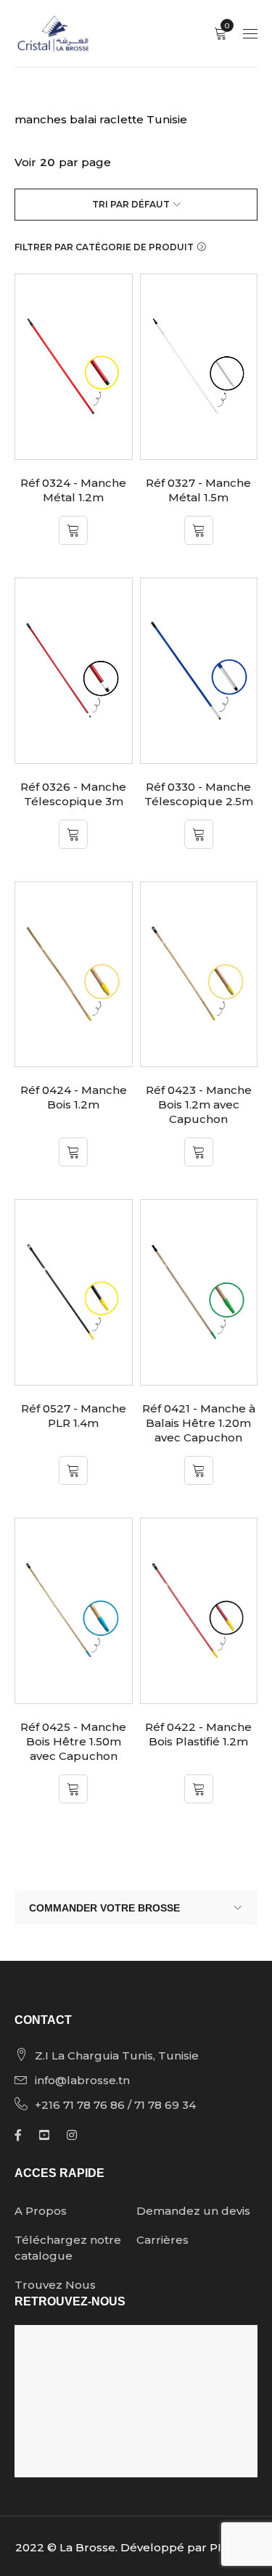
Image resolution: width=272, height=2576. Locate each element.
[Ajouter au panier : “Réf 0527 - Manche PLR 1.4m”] (73, 1470)
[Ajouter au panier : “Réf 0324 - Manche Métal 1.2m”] (73, 530)
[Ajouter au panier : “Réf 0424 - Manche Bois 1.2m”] (73, 1152)
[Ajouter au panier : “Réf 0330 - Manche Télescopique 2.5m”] (199, 834)
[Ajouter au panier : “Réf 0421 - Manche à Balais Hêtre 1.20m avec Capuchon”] (199, 1470)
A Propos (41, 2211)
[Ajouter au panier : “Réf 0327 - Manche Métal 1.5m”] (199, 530)
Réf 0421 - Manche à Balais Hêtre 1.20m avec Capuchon (199, 1423)
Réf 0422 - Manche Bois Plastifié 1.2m (198, 1734)
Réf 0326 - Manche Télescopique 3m (73, 794)
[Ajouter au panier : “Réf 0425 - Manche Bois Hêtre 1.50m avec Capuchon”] (73, 1789)
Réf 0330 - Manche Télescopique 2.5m (199, 794)
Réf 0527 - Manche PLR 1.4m (74, 1416)
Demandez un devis (193, 2211)
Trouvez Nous (55, 2285)
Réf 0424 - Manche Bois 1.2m (74, 1097)
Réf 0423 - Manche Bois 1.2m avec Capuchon (199, 1104)
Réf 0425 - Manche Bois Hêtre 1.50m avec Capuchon (73, 1741)
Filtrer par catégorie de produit (104, 247)
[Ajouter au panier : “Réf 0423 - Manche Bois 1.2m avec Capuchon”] (199, 1152)
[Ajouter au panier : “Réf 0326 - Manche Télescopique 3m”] (73, 834)
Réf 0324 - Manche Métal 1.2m (73, 490)
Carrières (162, 2240)
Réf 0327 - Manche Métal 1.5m (198, 490)
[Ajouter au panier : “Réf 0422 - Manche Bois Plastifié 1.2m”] (199, 1789)
